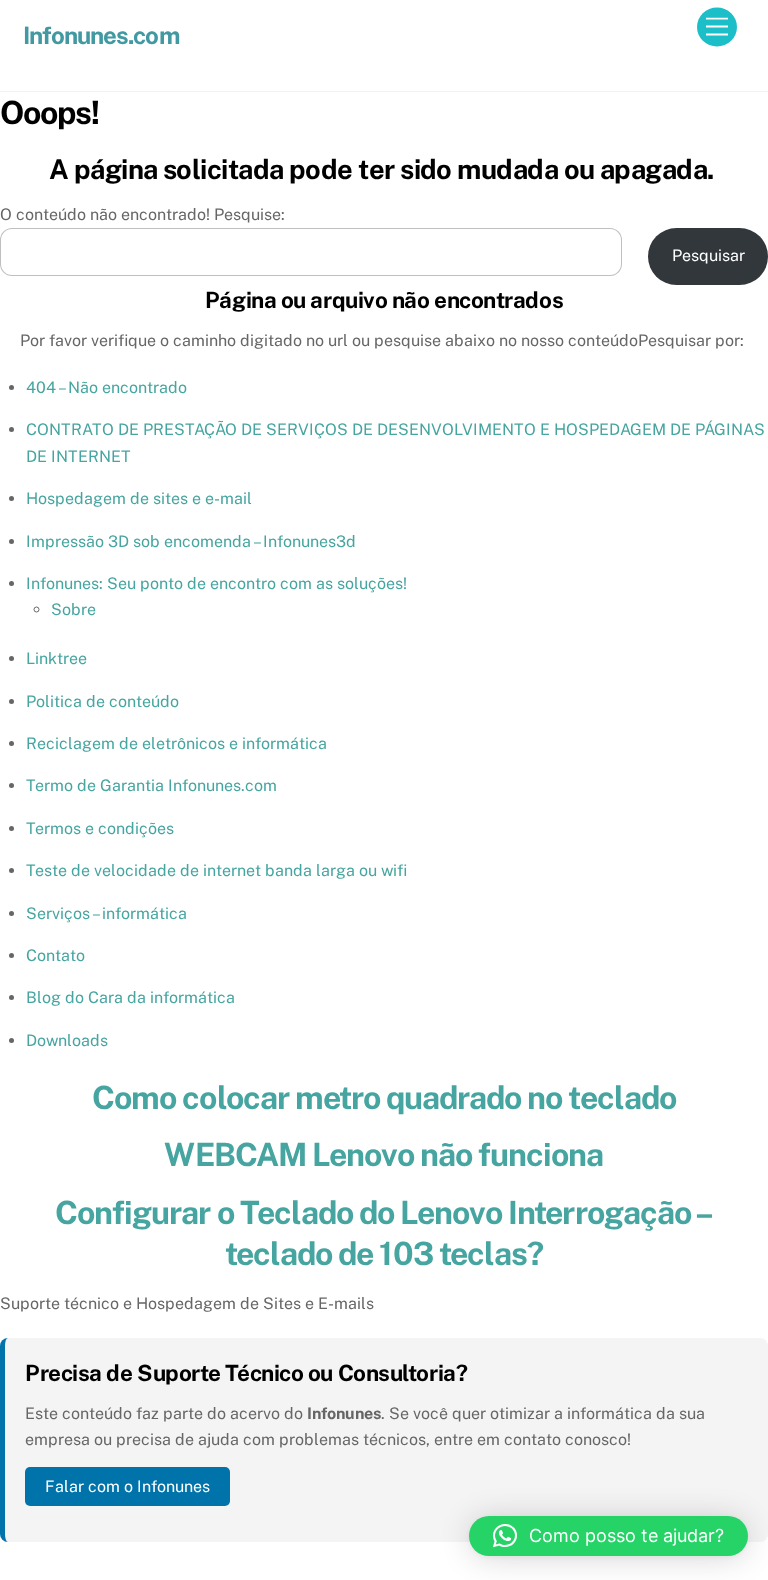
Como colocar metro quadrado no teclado (384, 1097)
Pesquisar (708, 255)
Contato (55, 955)
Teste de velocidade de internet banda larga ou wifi (216, 870)
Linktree (56, 658)
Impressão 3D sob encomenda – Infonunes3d (191, 541)
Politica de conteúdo (102, 701)
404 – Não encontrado (106, 387)
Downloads (67, 1040)
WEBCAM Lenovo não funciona (383, 1154)
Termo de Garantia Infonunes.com (151, 785)
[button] (608, 1536)
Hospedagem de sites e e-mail (139, 498)
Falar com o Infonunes (127, 1486)
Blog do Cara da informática (130, 997)
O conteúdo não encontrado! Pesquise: (142, 214)
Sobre (73, 609)
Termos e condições (100, 828)
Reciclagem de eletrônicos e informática (176, 743)
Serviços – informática (106, 913)
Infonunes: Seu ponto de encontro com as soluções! (216, 583)
